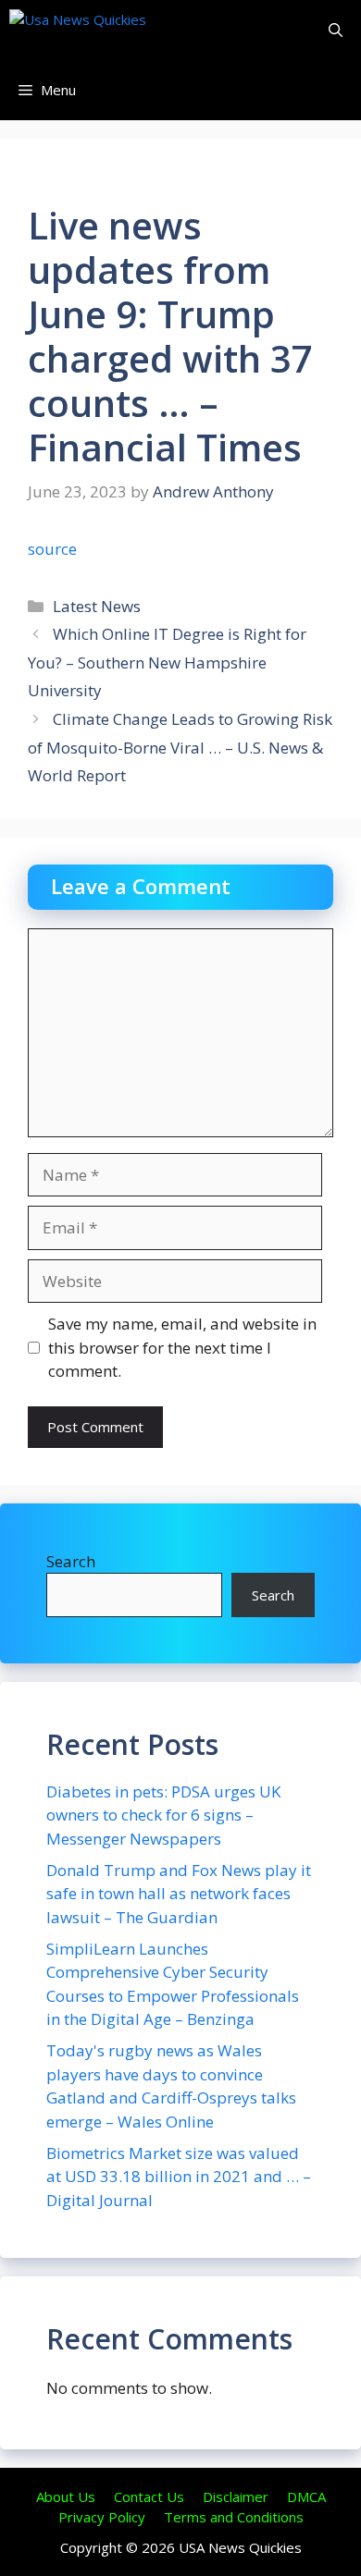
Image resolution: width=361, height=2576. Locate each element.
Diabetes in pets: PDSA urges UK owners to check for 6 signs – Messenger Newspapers (163, 1815)
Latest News (97, 606)
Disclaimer (236, 2496)
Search (71, 1561)
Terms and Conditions (234, 2517)
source (52, 549)
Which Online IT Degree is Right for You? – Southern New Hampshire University (167, 662)
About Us (66, 2496)
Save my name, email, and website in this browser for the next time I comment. (182, 1347)
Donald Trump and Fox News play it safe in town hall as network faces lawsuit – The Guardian (179, 1894)
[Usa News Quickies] (113, 30)
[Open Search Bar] (336, 30)
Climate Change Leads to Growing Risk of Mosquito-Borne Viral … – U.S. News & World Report (180, 747)
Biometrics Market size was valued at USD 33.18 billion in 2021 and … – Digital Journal (179, 2177)
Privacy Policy (102, 2517)
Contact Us (149, 2496)
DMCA (306, 2496)
